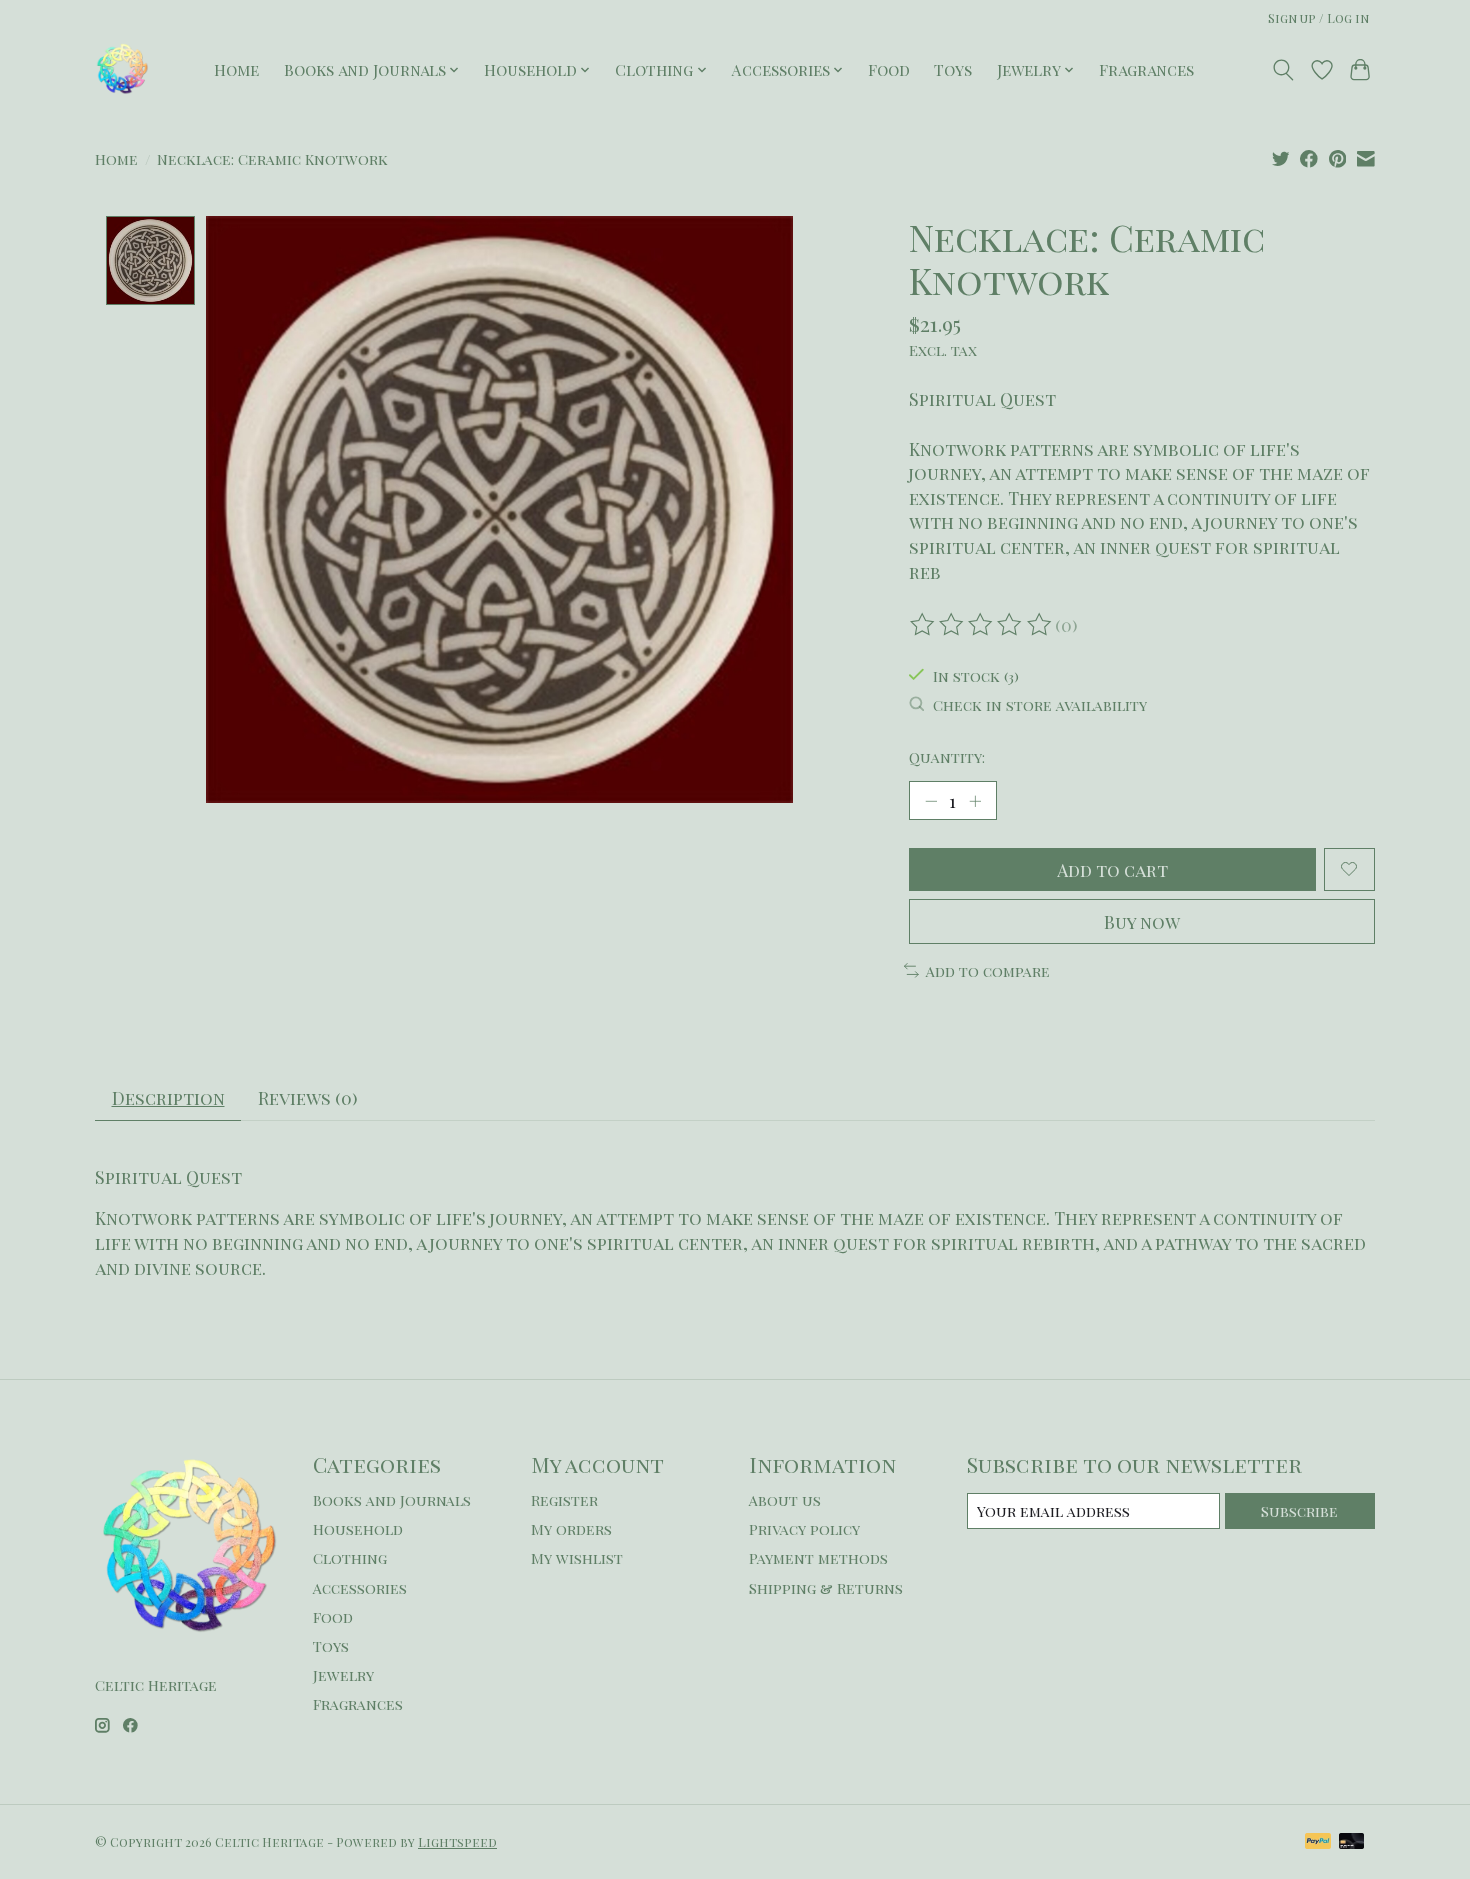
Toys (953, 69)
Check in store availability (1040, 705)
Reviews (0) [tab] (308, 1097)
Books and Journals (392, 1500)
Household (358, 1529)
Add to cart (1112, 869)
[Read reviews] (982, 625)
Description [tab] (168, 1097)
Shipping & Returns (826, 1588)
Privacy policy (804, 1529)
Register (564, 1500)
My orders (571, 1529)
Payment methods (818, 1558)
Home (236, 69)
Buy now (1142, 921)
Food (889, 69)
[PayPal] (1318, 1842)
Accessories (360, 1588)
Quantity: (947, 757)
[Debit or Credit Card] (1352, 1842)
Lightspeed (457, 1842)
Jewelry (343, 1675)
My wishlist (577, 1558)
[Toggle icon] (1283, 70)
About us (785, 1500)
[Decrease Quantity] (931, 800)
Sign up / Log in (1318, 18)
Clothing (350, 1558)
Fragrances (1146, 69)
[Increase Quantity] (975, 800)
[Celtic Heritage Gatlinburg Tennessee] (122, 69)
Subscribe (1299, 1511)
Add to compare (988, 971)
